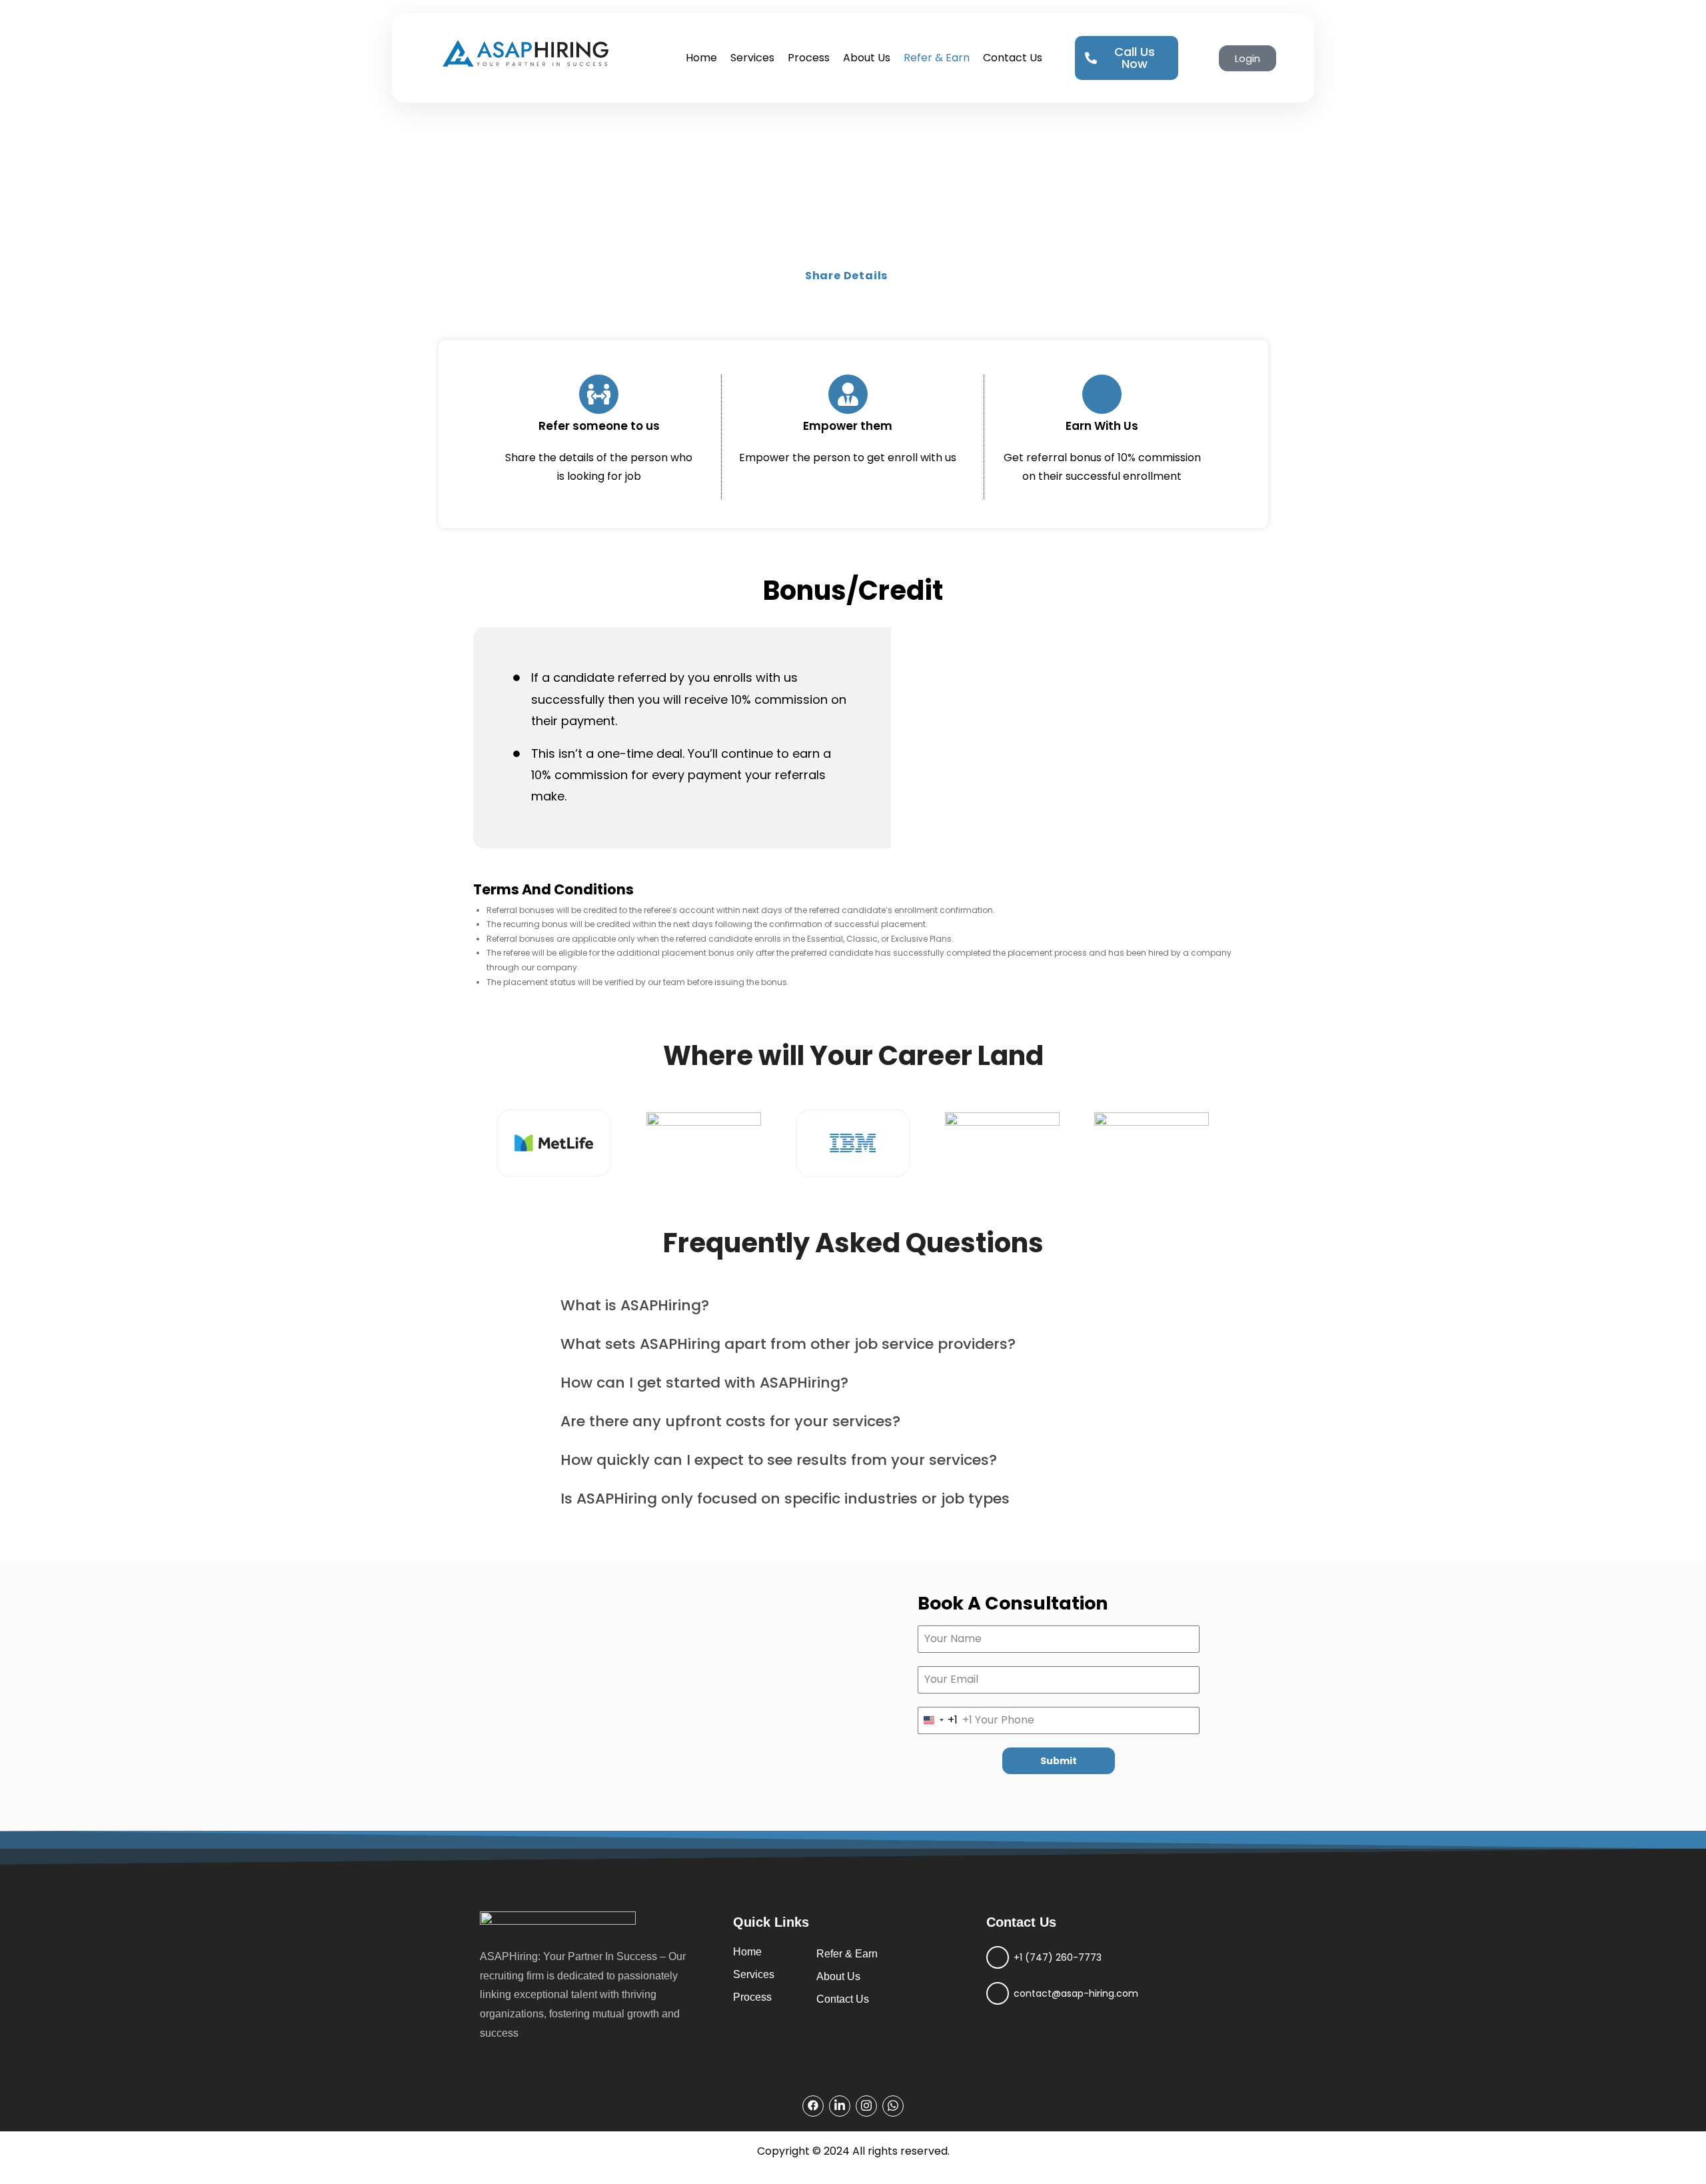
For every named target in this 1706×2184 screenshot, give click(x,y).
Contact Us (1013, 58)
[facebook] (813, 2106)
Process (809, 58)
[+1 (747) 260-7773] (998, 1957)
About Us (867, 58)
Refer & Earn (937, 58)
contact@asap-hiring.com (1076, 1993)
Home (701, 58)
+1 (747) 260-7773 (1058, 1957)
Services (752, 58)
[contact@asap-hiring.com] (998, 1993)
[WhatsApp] (893, 2106)
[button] (853, 1306)
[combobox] (938, 1720)
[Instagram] (866, 2106)
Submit (1059, 1761)
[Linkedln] (840, 2106)
